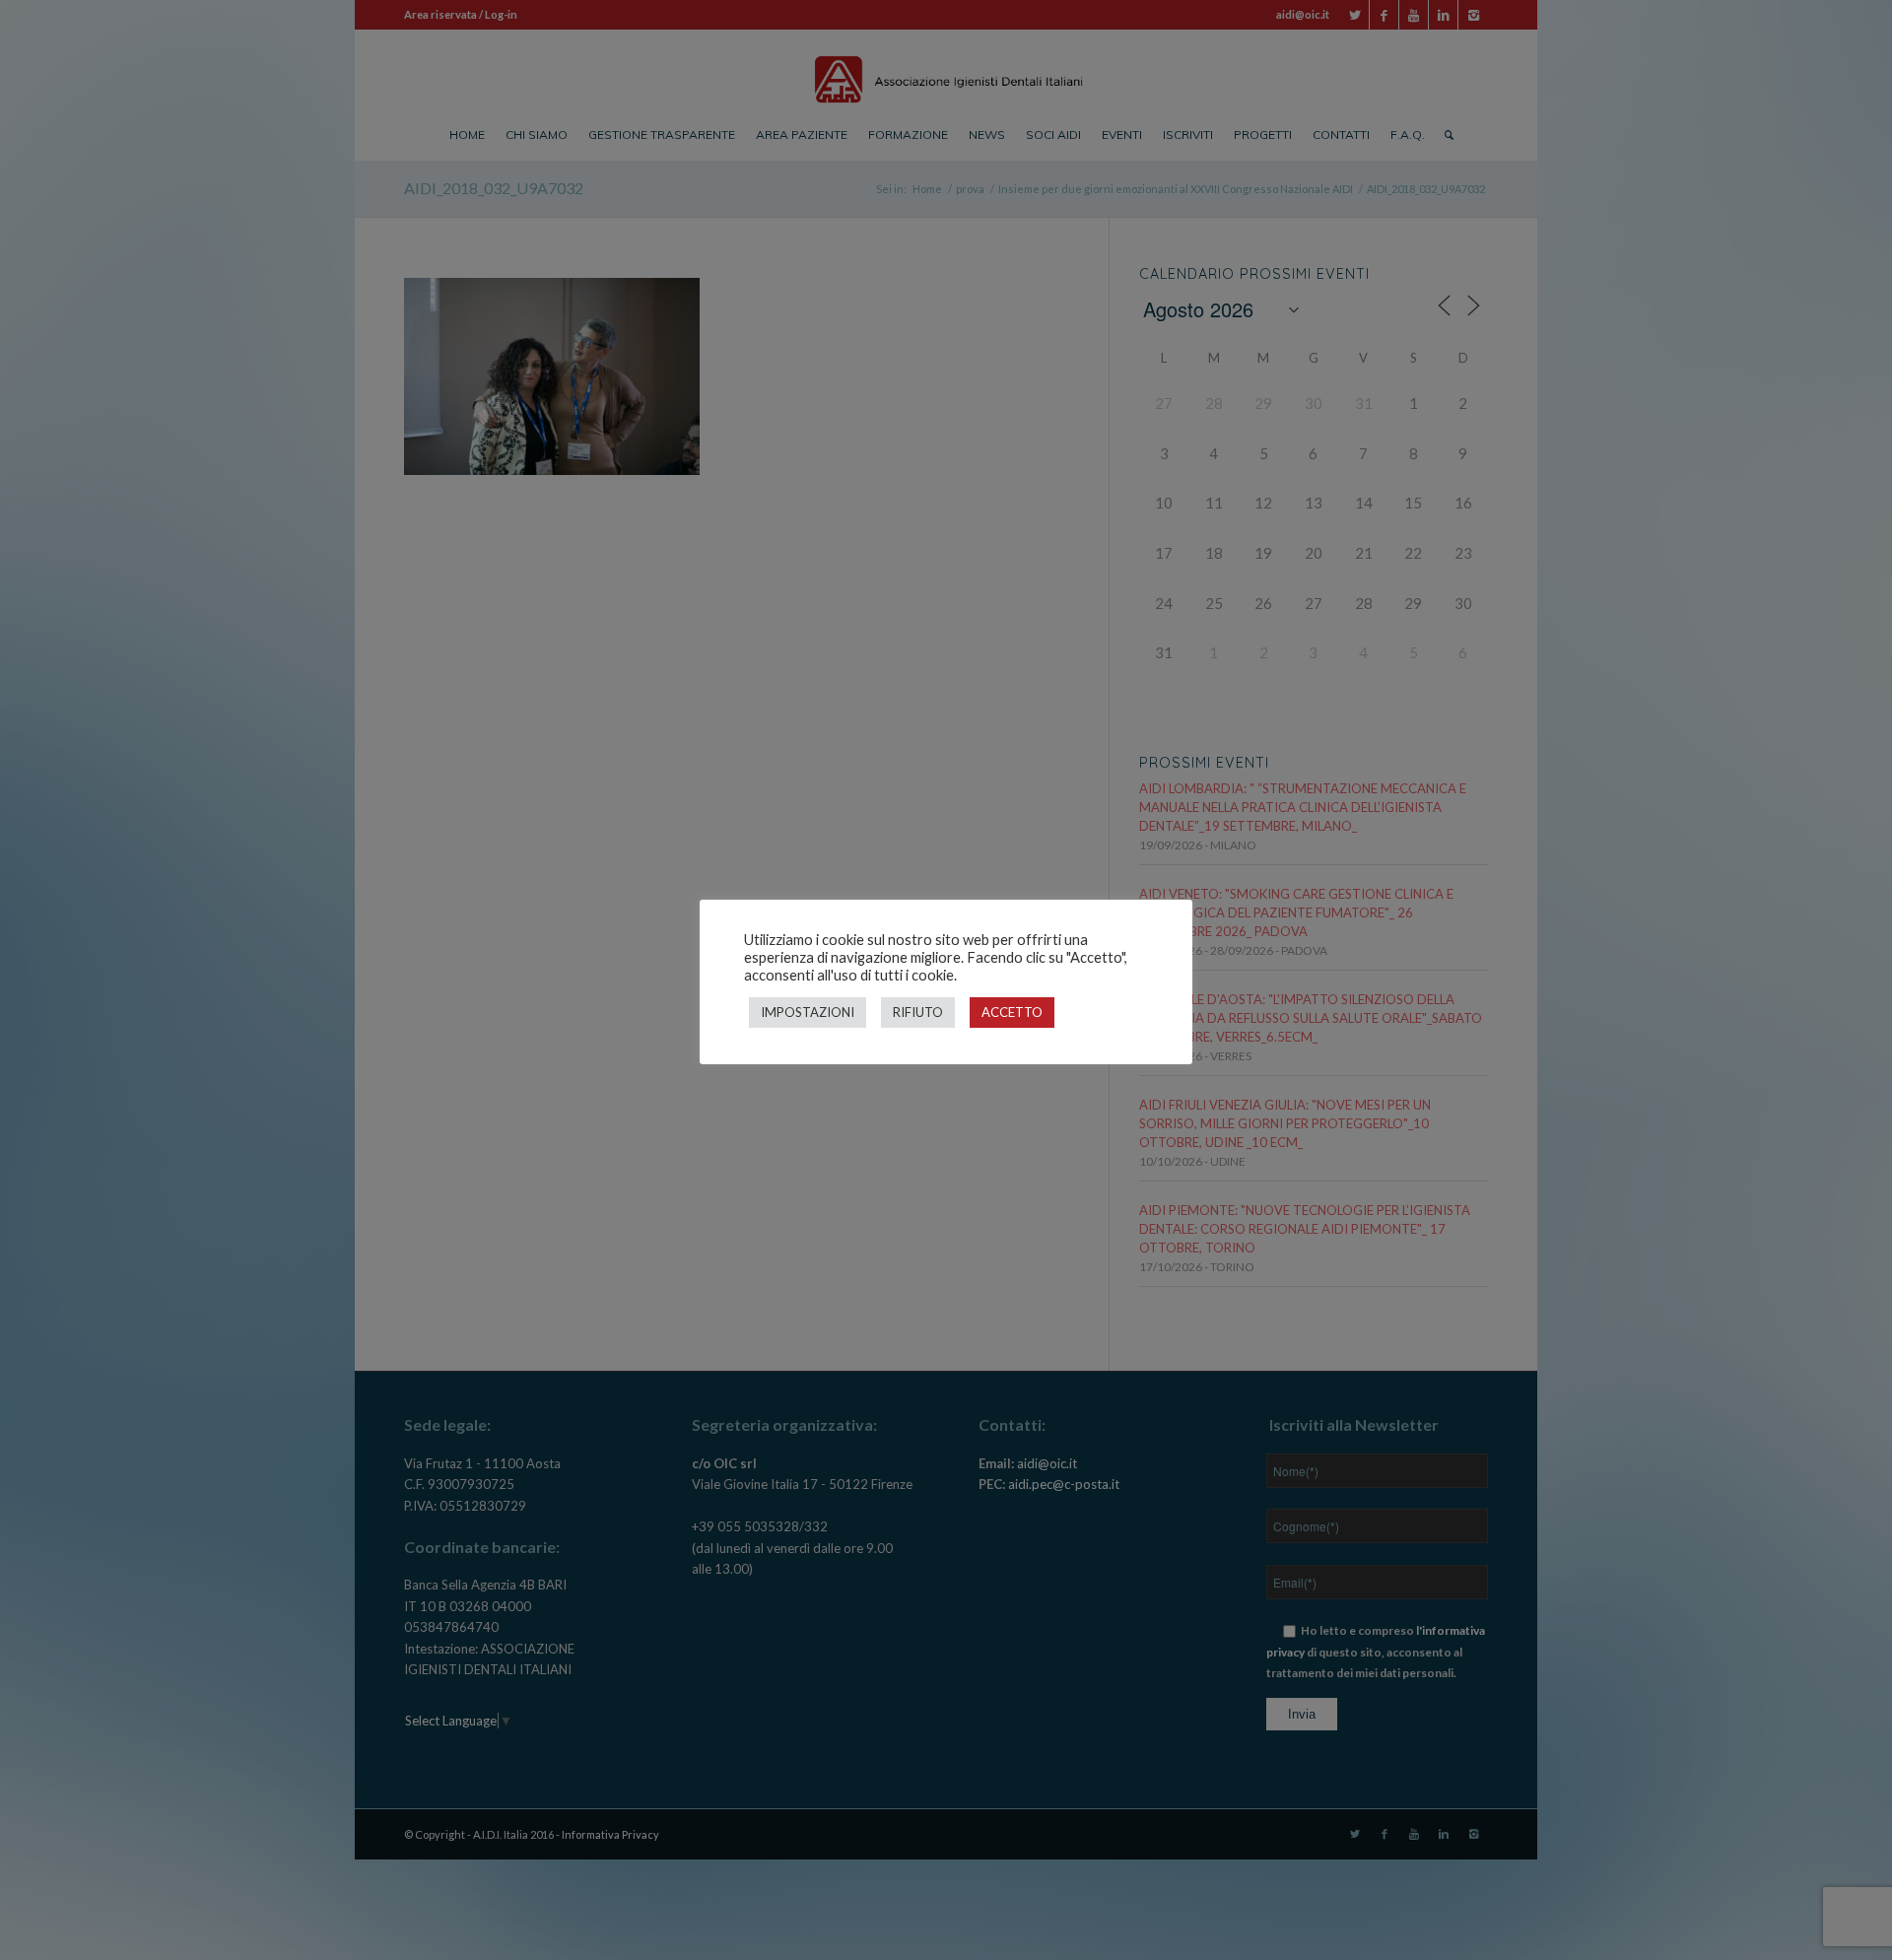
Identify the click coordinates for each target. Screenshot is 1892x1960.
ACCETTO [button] (1012, 1012)
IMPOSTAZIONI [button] (808, 1012)
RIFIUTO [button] (918, 1012)
